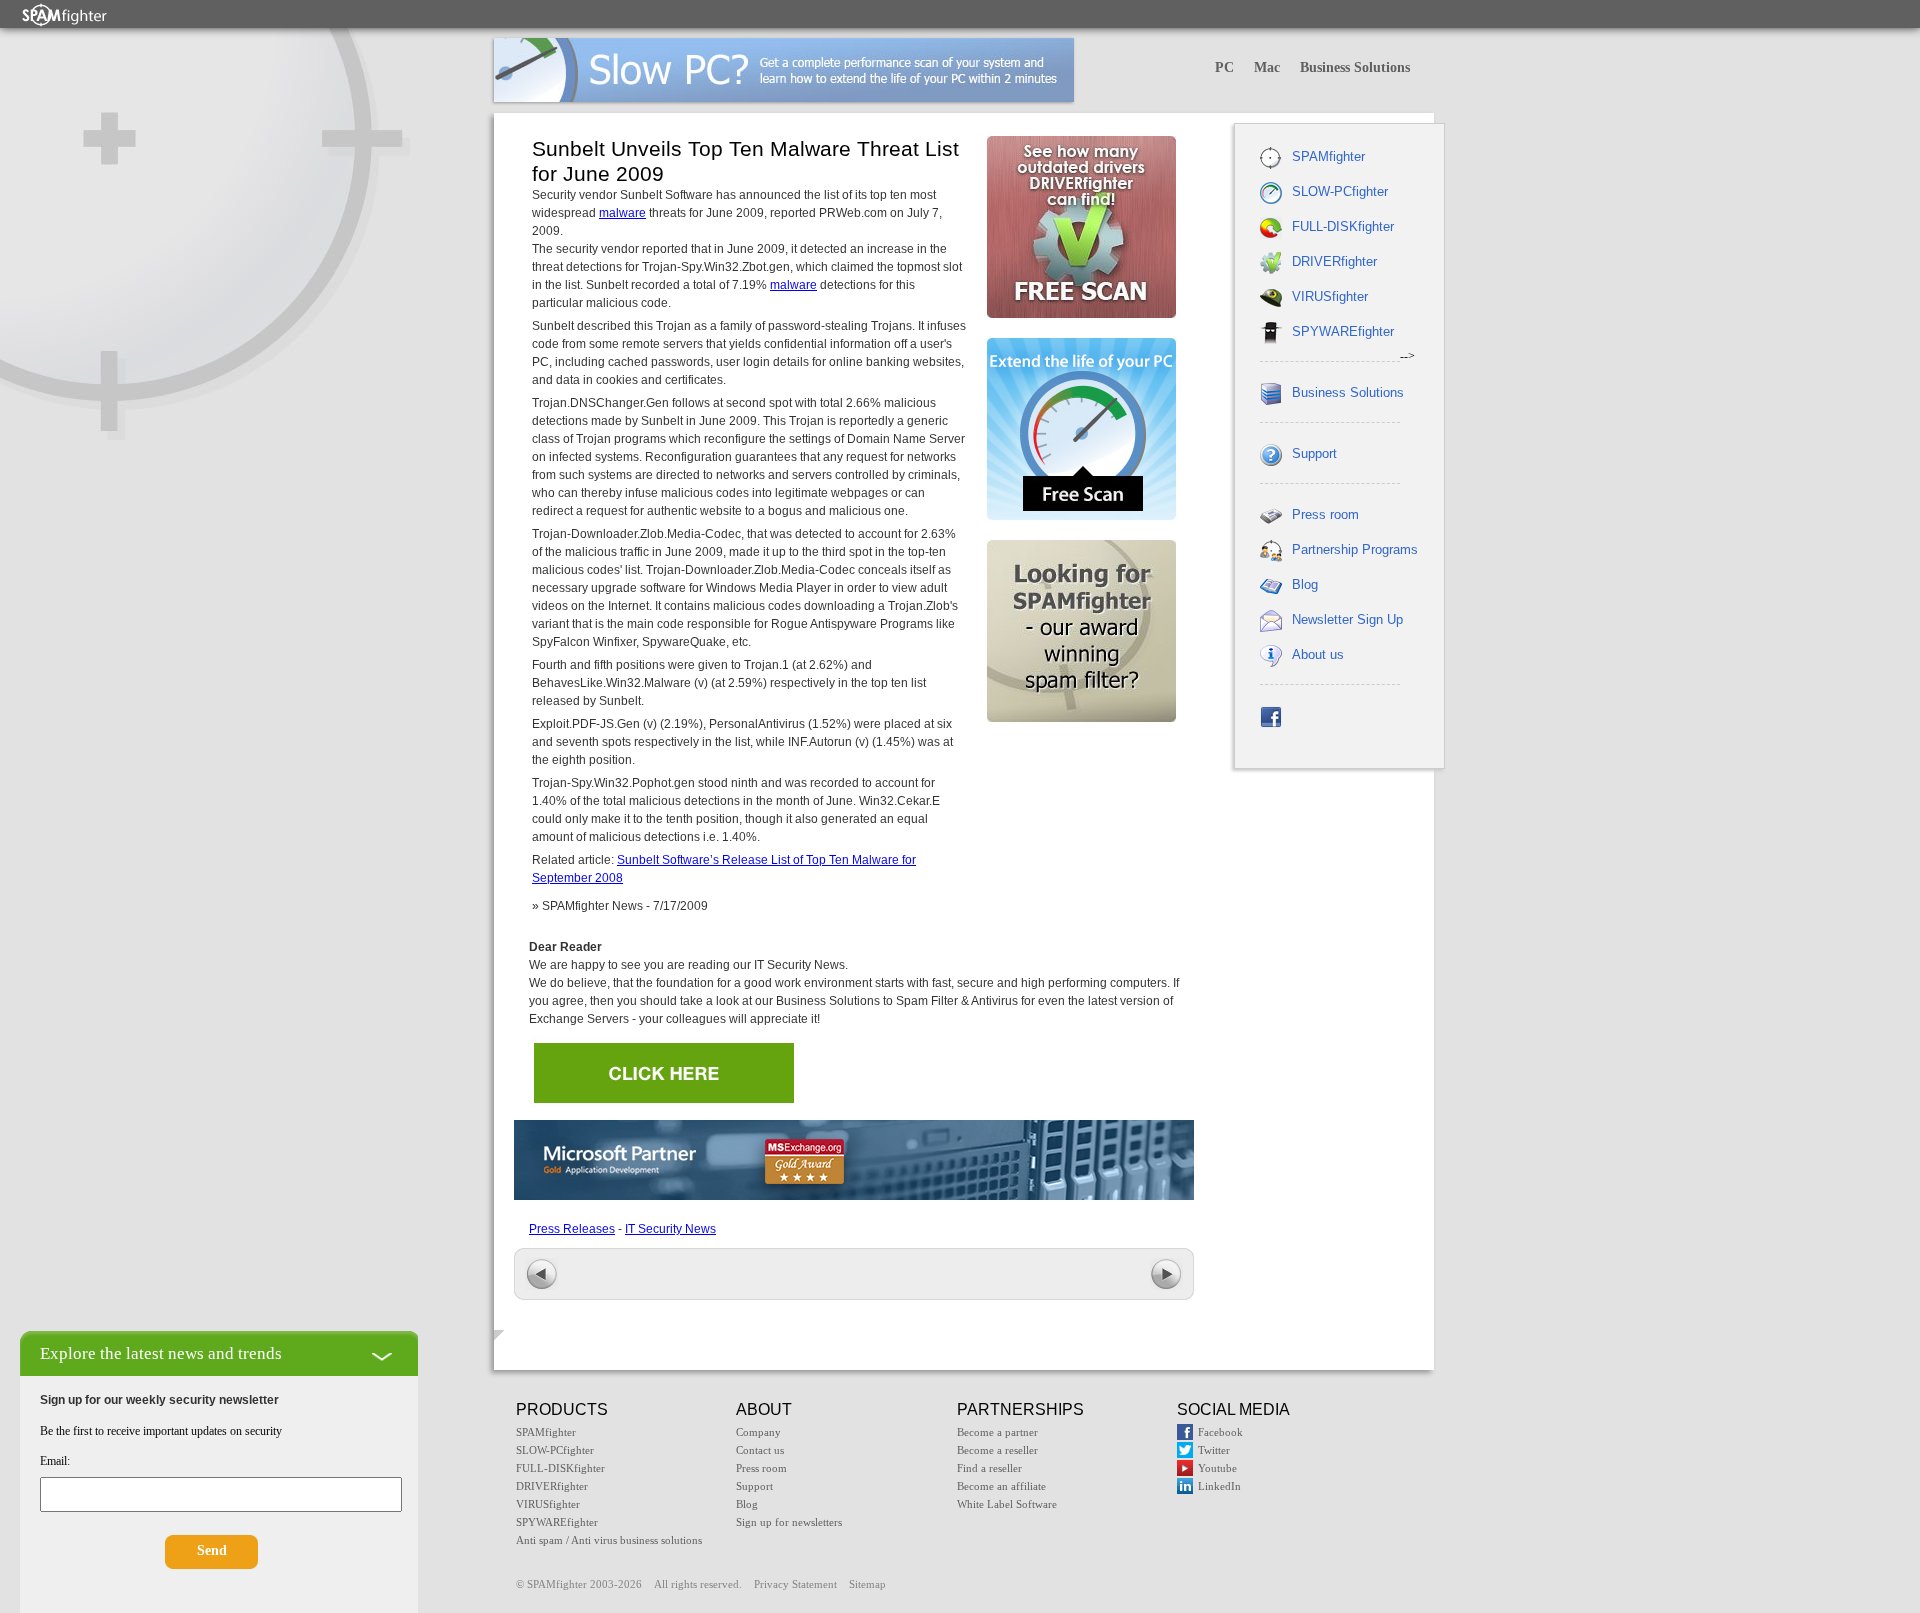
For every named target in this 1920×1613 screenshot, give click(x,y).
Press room (1325, 514)
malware (622, 213)
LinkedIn (1219, 1486)
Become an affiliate (1001, 1486)
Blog (1305, 584)
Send (212, 1550)
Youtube (1217, 1468)
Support (1314, 453)
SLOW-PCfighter (1340, 191)
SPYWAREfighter (1343, 331)
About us (1318, 654)
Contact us (760, 1450)
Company (758, 1432)
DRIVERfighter (1334, 261)
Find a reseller (989, 1468)
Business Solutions (1355, 67)
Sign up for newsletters (789, 1522)
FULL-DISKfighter (1343, 226)
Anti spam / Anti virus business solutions (609, 1540)
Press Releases (572, 1229)
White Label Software (1007, 1504)
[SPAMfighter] (65, 14)
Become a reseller (997, 1450)
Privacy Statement (795, 1584)
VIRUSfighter (1330, 296)
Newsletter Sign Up (1347, 619)
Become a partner (997, 1432)
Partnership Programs (1355, 549)
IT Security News (670, 1229)
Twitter (1214, 1450)
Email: (55, 1461)
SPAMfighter (1328, 156)
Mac (1267, 67)
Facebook (1220, 1432)
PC (1224, 67)
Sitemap (867, 1584)
